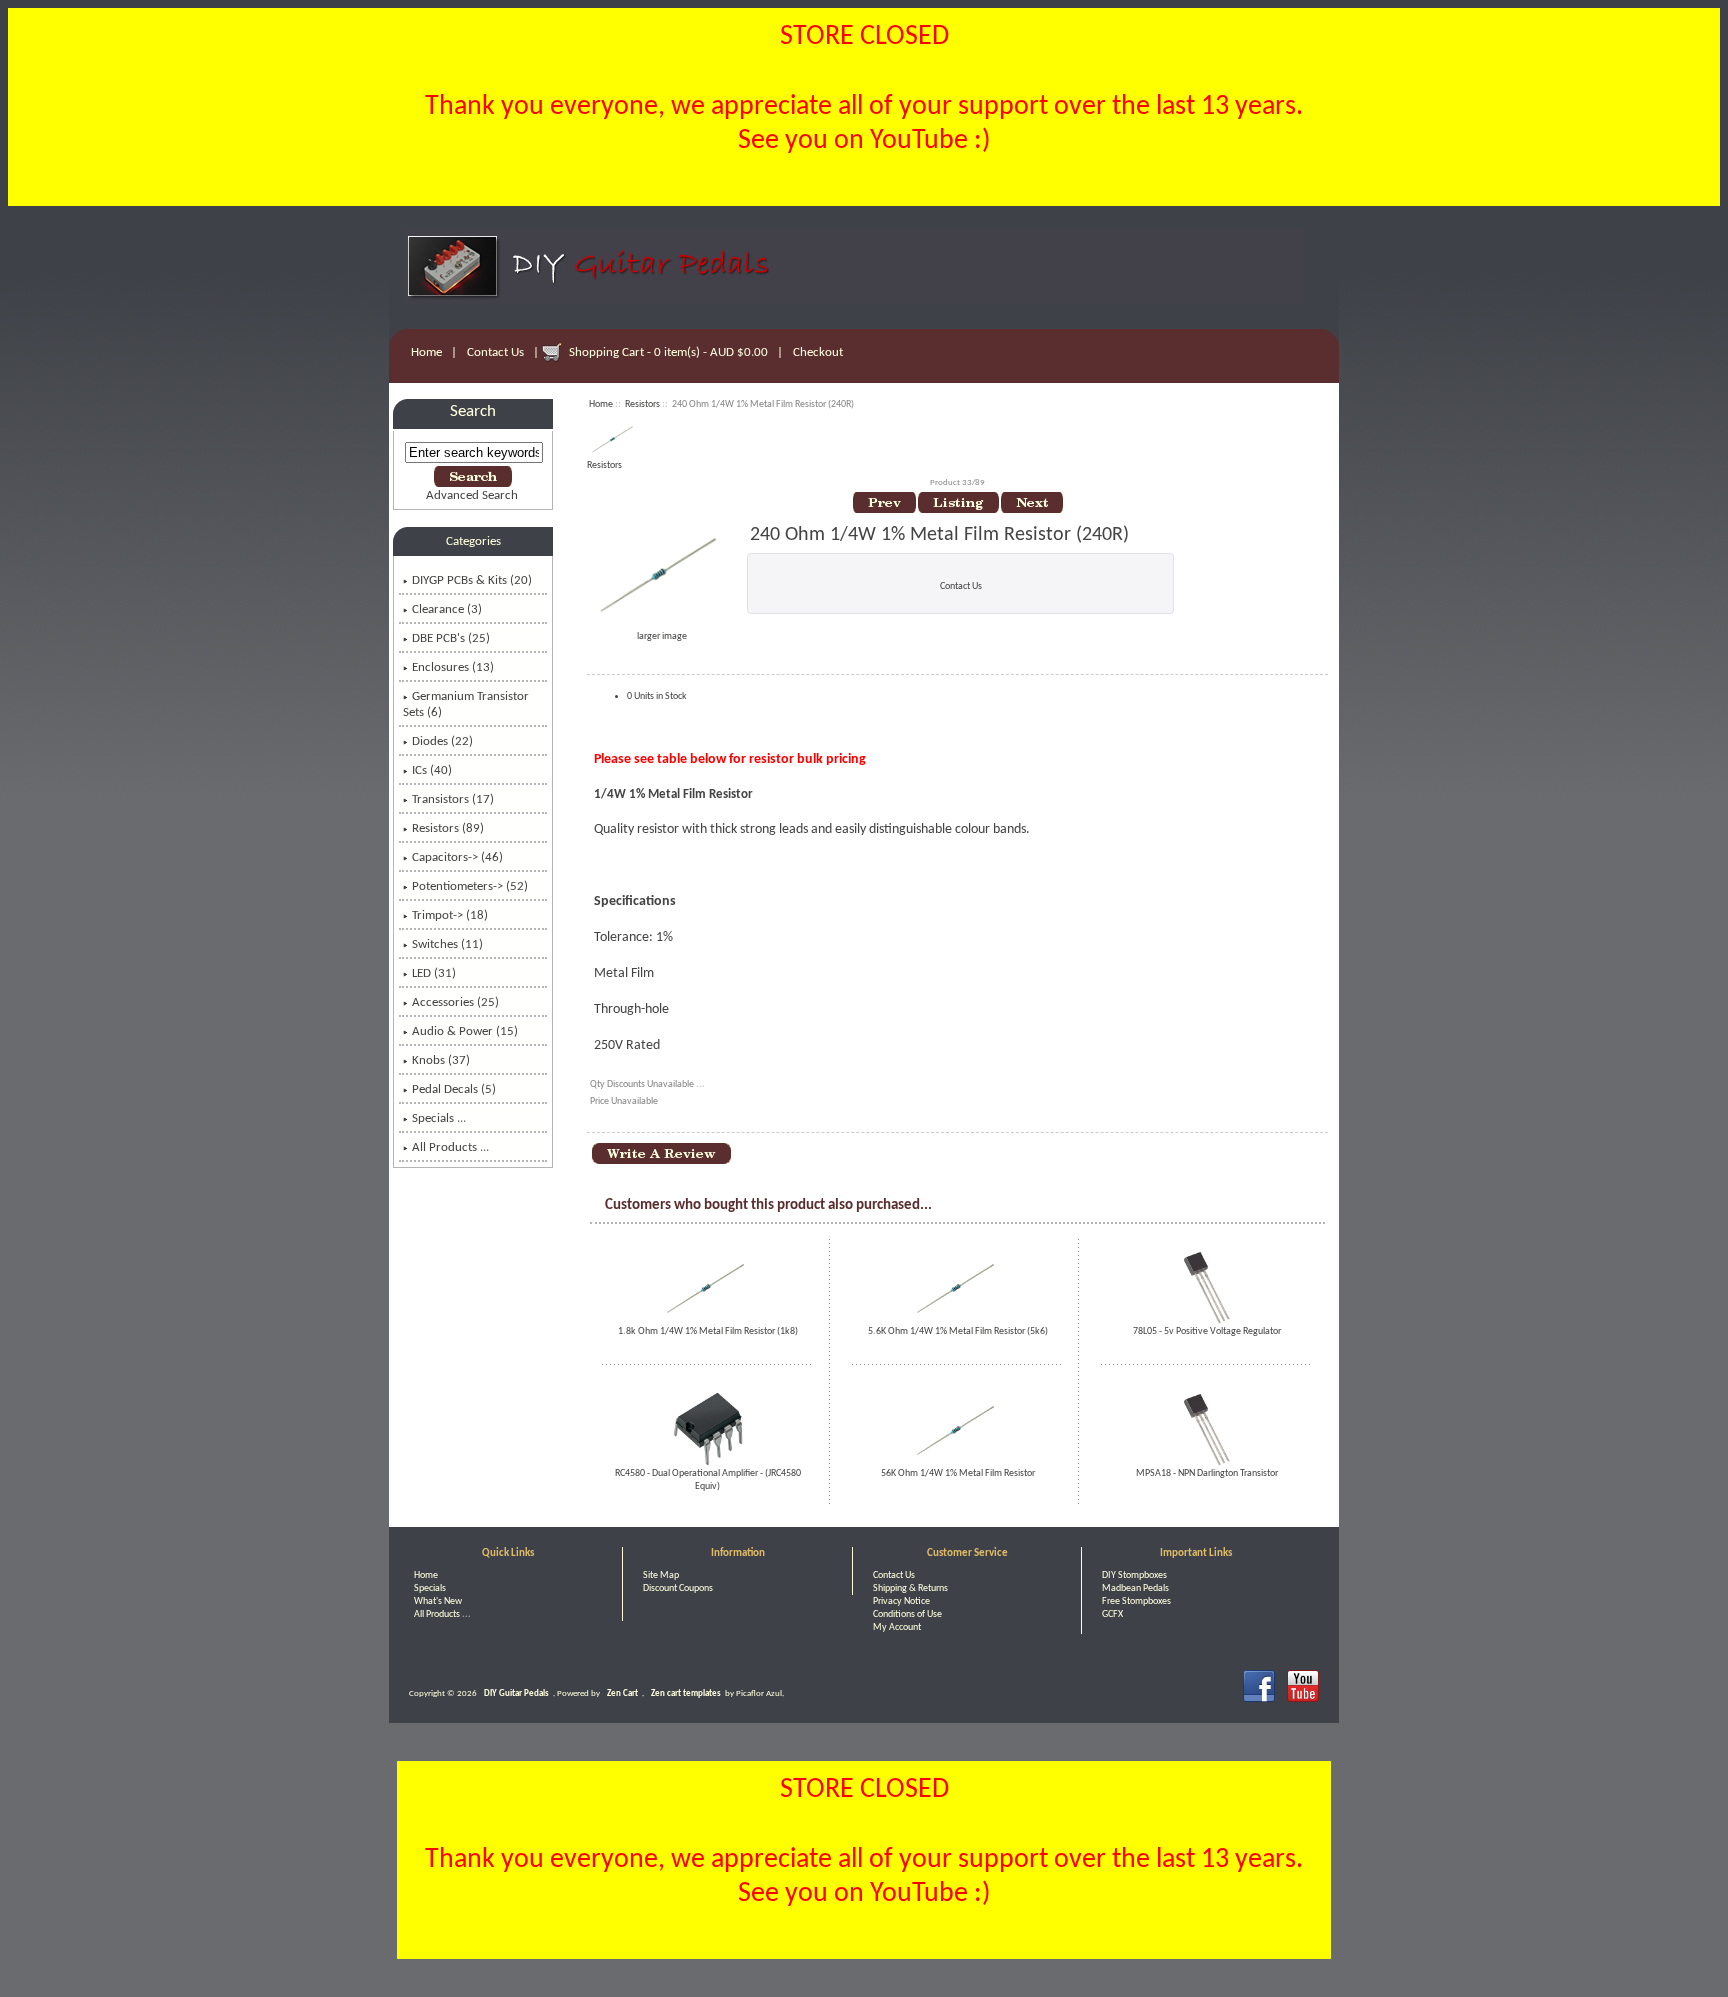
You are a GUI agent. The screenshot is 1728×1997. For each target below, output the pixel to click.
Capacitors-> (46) (457, 857)
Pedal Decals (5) (454, 1089)
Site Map (661, 1575)
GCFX (1112, 1614)
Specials (430, 1588)
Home (426, 352)
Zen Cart (622, 1693)
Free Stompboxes (1136, 1601)
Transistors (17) (453, 799)
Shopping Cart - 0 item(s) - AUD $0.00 (668, 352)
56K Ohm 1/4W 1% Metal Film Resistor (958, 1473)
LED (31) (434, 973)
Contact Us (495, 352)
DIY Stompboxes (1134, 1575)
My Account (897, 1627)
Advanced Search (472, 495)
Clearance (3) (447, 609)
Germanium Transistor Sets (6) (466, 704)
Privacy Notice (901, 1601)
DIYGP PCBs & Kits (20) (472, 580)
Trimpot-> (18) (450, 915)
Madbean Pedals (1135, 1588)
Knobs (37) (441, 1060)
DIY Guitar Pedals (516, 1693)
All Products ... (450, 1147)
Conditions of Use (907, 1614)
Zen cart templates (686, 1693)
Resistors (642, 404)
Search (473, 411)
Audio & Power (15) (465, 1031)
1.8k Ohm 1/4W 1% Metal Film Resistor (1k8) (708, 1331)
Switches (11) (447, 944)
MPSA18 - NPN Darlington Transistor (1207, 1473)
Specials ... (439, 1118)
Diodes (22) (442, 741)
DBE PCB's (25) (451, 638)
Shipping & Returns (910, 1588)
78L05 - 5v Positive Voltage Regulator (1207, 1331)
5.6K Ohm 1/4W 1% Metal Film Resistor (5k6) (958, 1331)
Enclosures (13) (453, 667)
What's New (438, 1601)
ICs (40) (432, 770)
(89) (448, 828)
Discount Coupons (678, 1588)
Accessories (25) (455, 1002)
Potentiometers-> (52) (470, 886)
